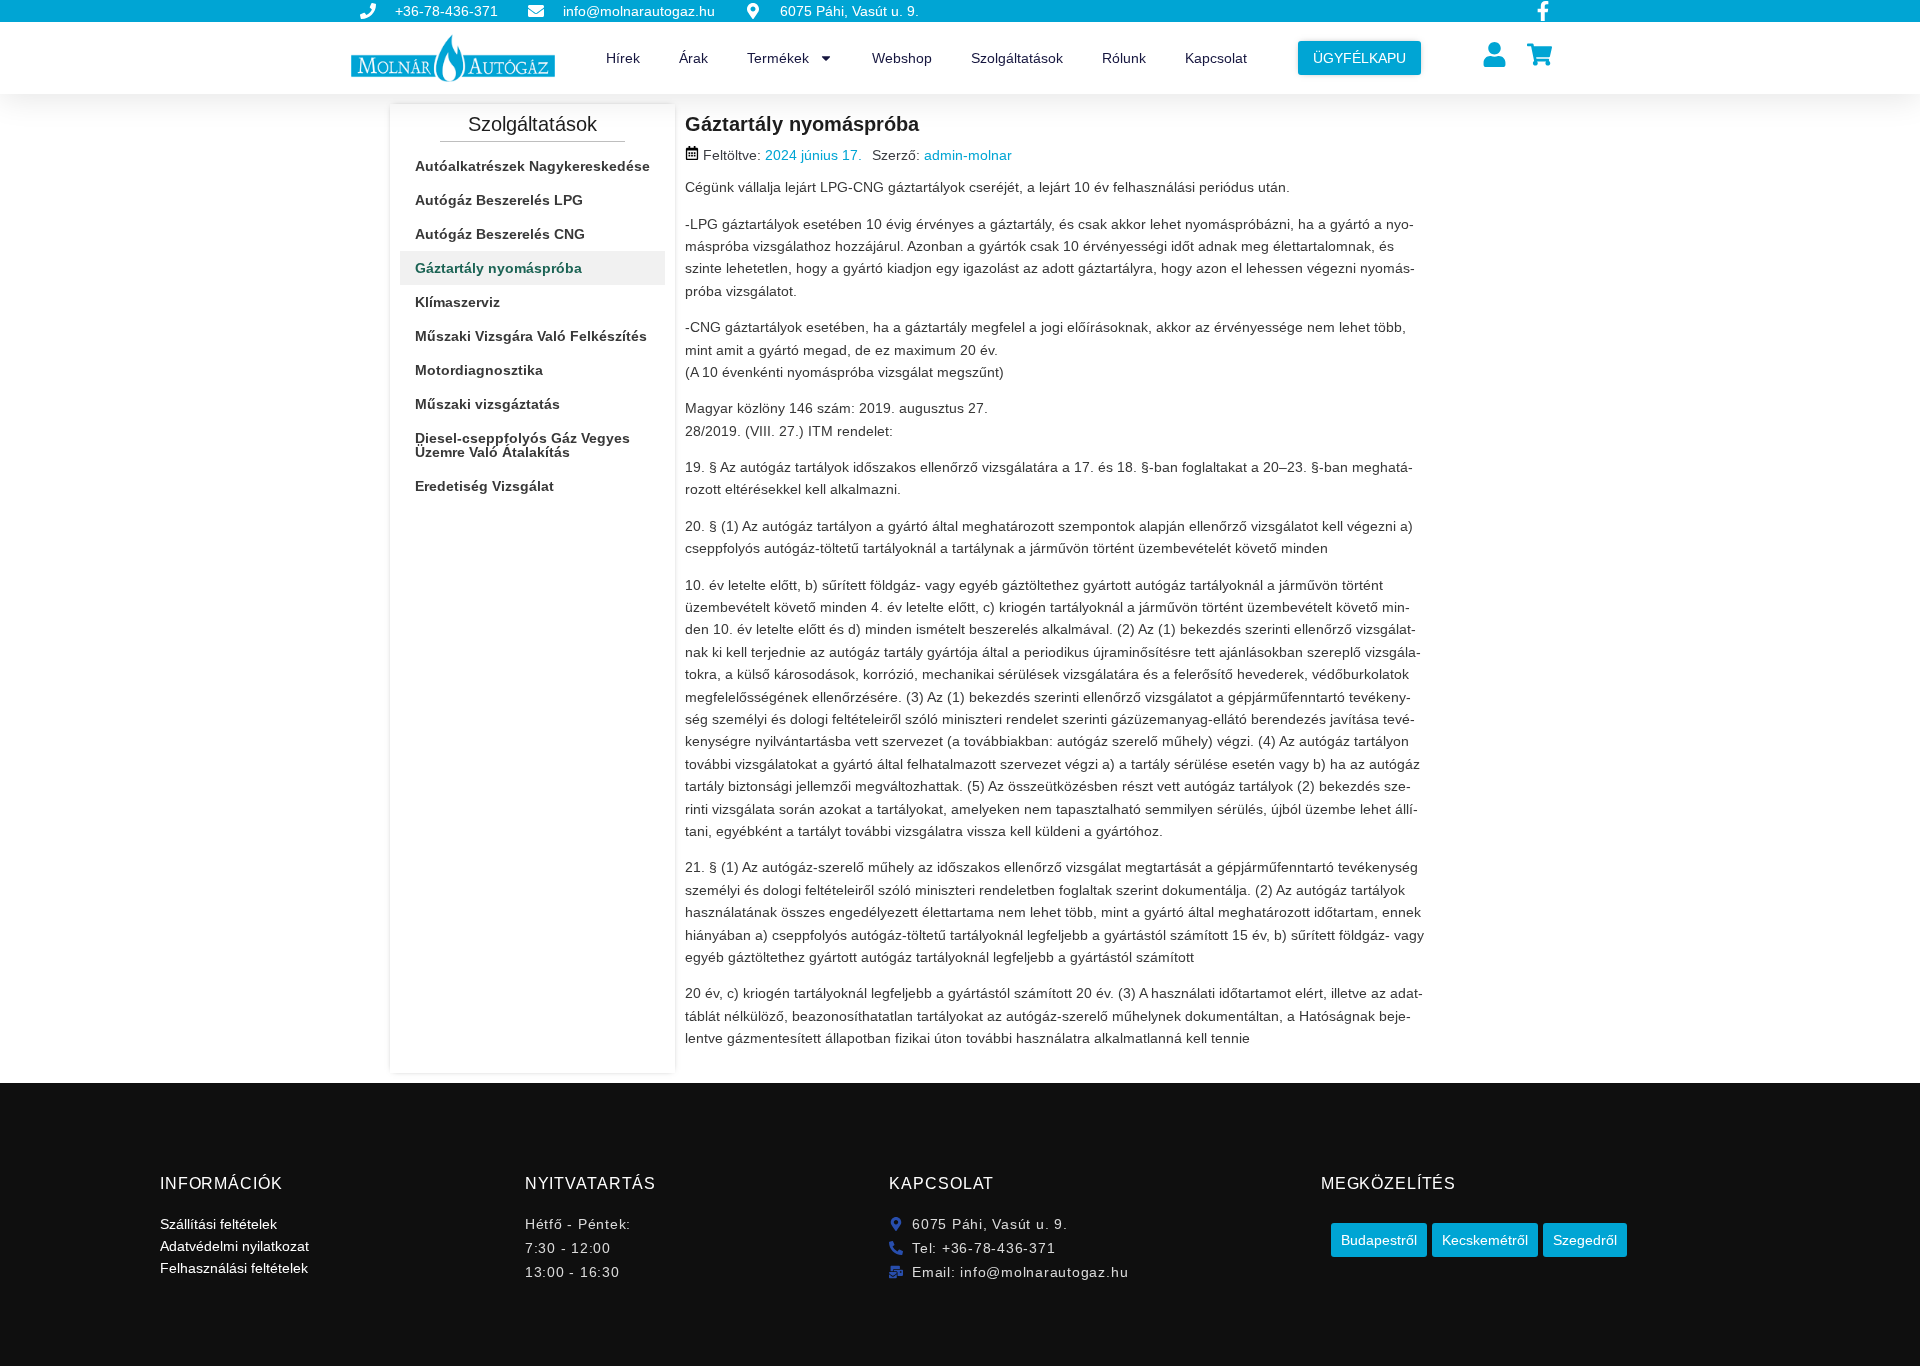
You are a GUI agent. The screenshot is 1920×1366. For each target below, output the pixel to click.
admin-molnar (968, 155)
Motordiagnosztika (479, 370)
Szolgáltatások (1017, 58)
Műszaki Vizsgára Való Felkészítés (531, 336)
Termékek (778, 58)
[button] (1379, 1240)
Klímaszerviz (457, 302)
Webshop (902, 58)
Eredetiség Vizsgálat (484, 486)
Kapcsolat (1216, 58)
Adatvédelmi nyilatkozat (234, 1246)
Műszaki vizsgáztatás (487, 404)
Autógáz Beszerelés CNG (500, 234)
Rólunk (1124, 58)
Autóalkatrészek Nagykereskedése (532, 166)
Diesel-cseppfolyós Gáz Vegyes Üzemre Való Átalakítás (522, 445)
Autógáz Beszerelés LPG (499, 200)
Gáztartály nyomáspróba (498, 268)
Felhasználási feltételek (234, 1268)
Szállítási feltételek (218, 1224)
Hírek (623, 58)
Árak (693, 58)
